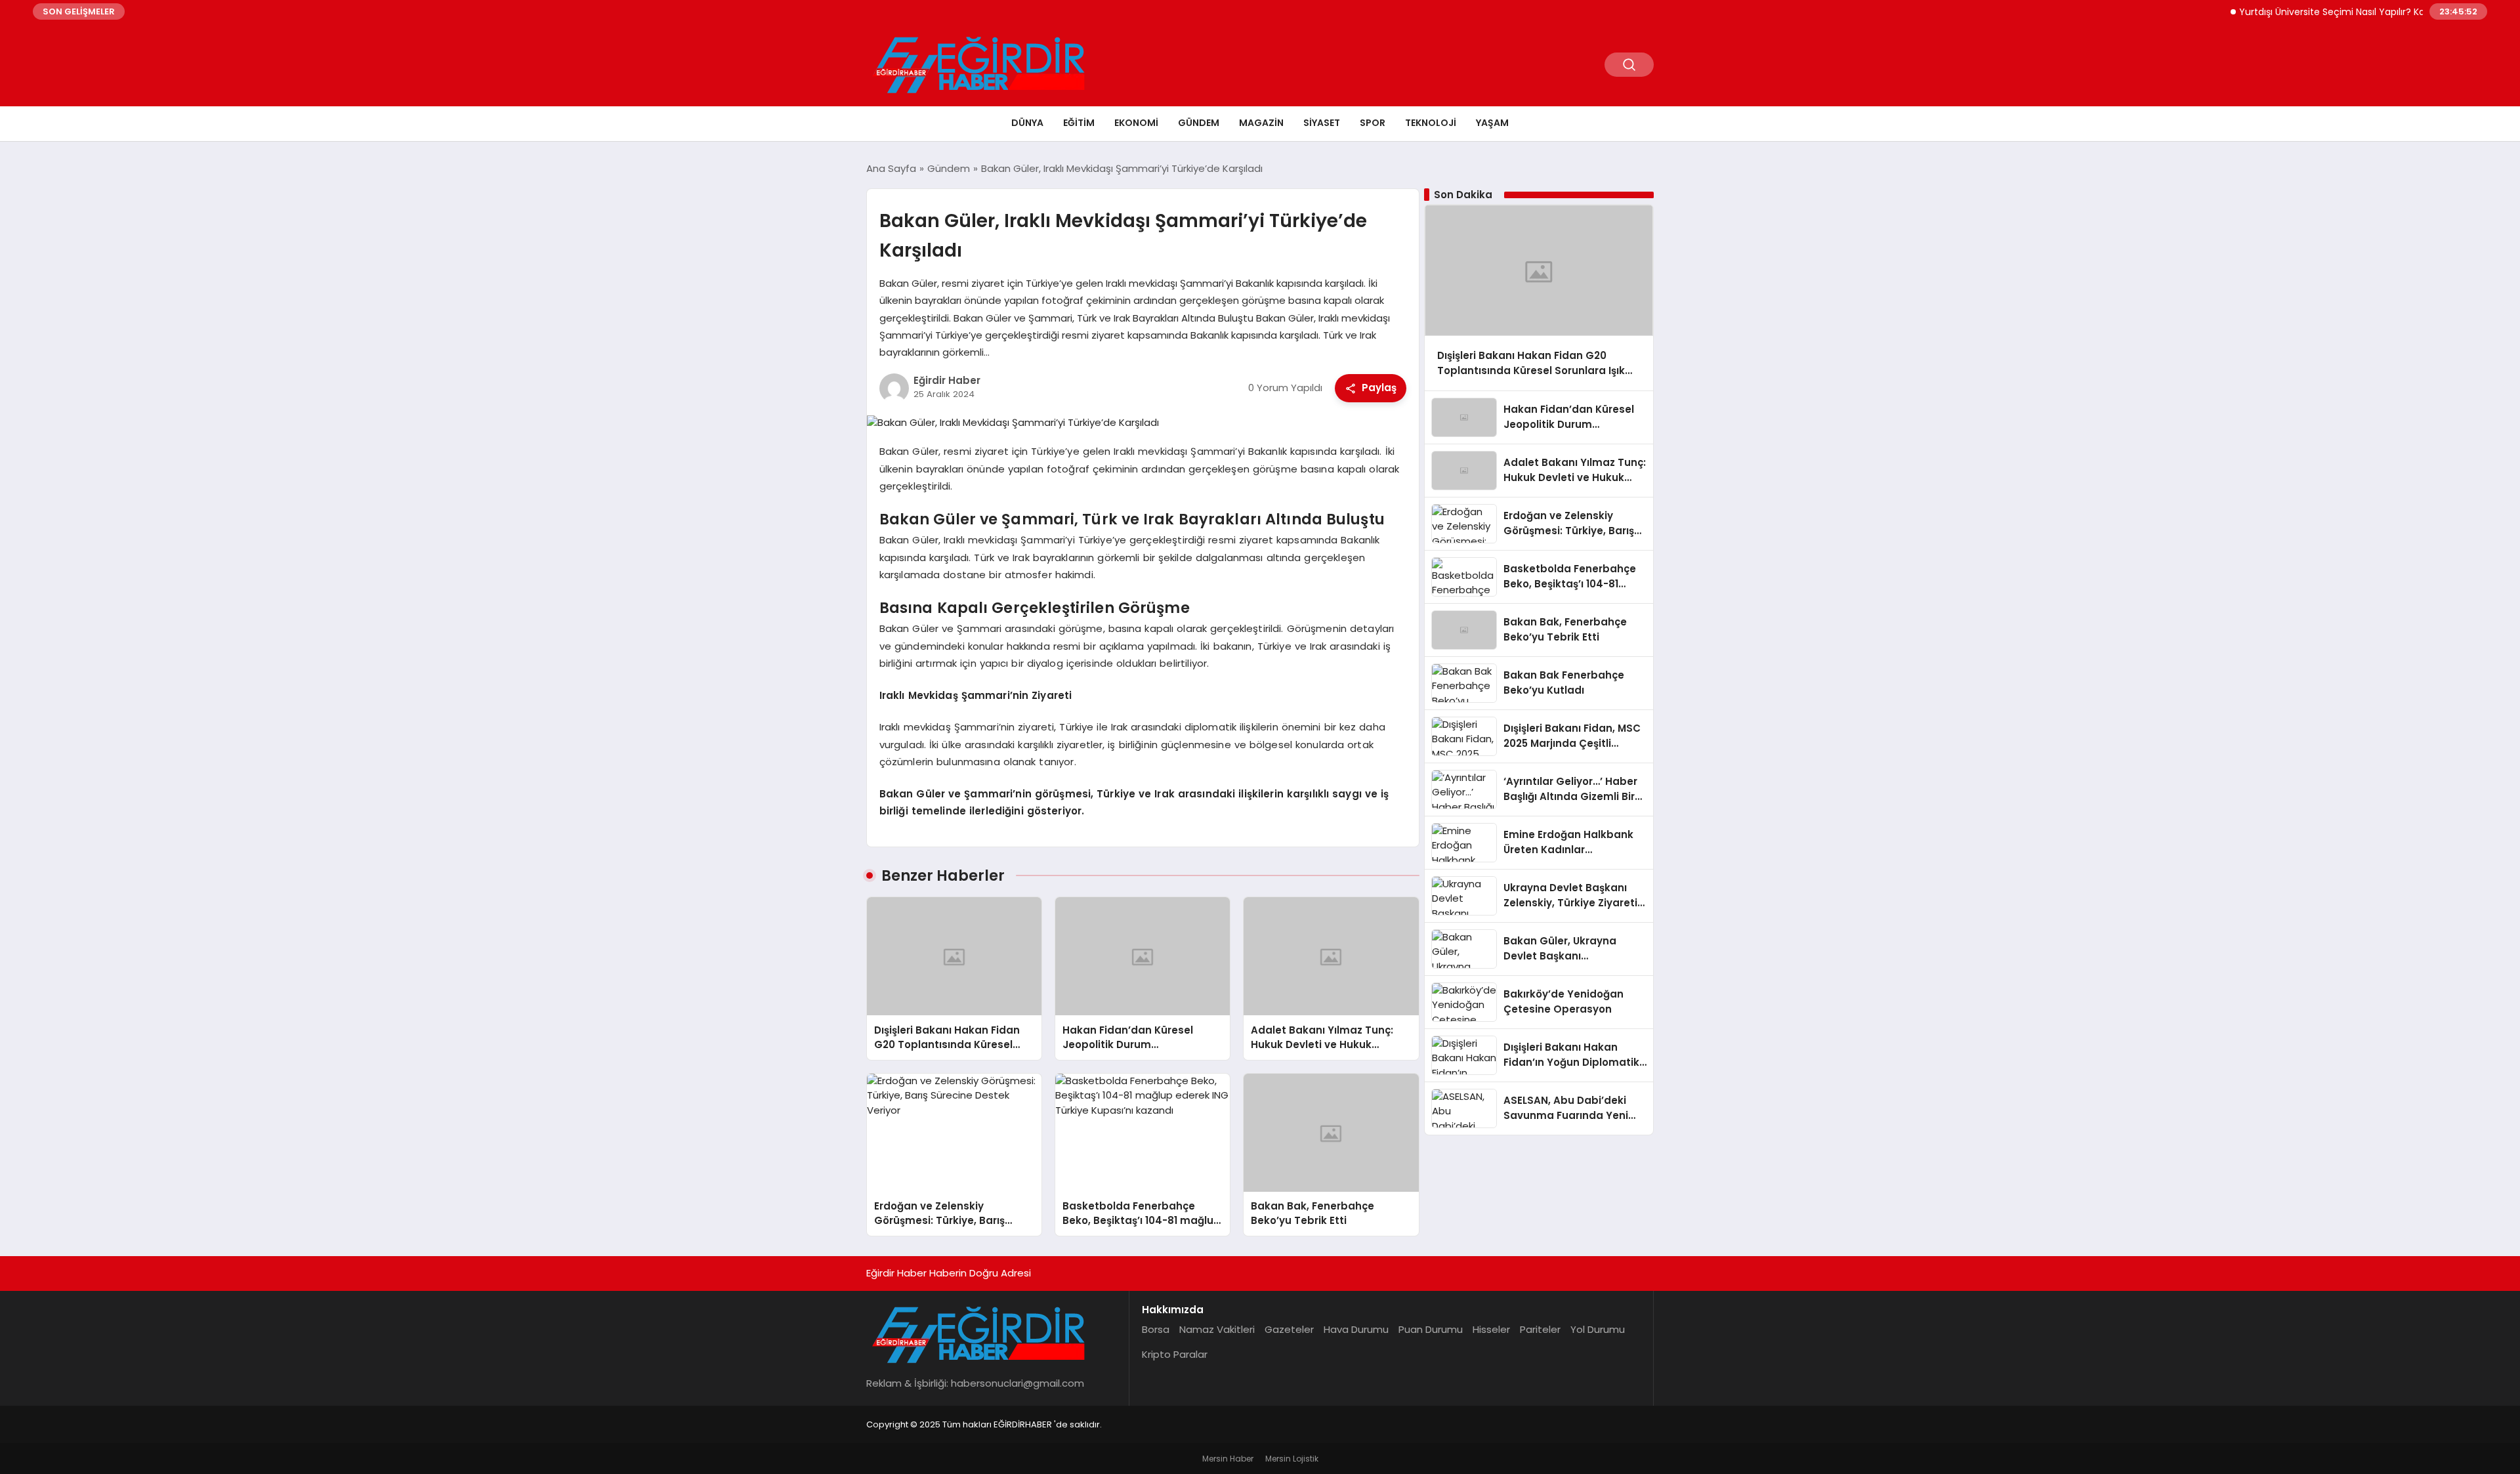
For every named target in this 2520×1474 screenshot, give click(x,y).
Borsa (1156, 1329)
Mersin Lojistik (1292, 1459)
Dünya (1027, 123)
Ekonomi (1136, 123)
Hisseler (1491, 1329)
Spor (1373, 123)
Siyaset (1322, 123)
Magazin (1261, 123)
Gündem (1199, 123)
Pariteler (1540, 1329)
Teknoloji (1431, 123)
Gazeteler (1289, 1329)
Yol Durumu (1598, 1329)
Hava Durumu (1356, 1329)
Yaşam (1492, 123)
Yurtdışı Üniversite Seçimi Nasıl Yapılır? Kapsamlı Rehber (2332, 12)
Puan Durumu (1431, 1329)
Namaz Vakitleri (1217, 1329)
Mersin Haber (1228, 1459)
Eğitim (1079, 123)
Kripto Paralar (1175, 1354)
